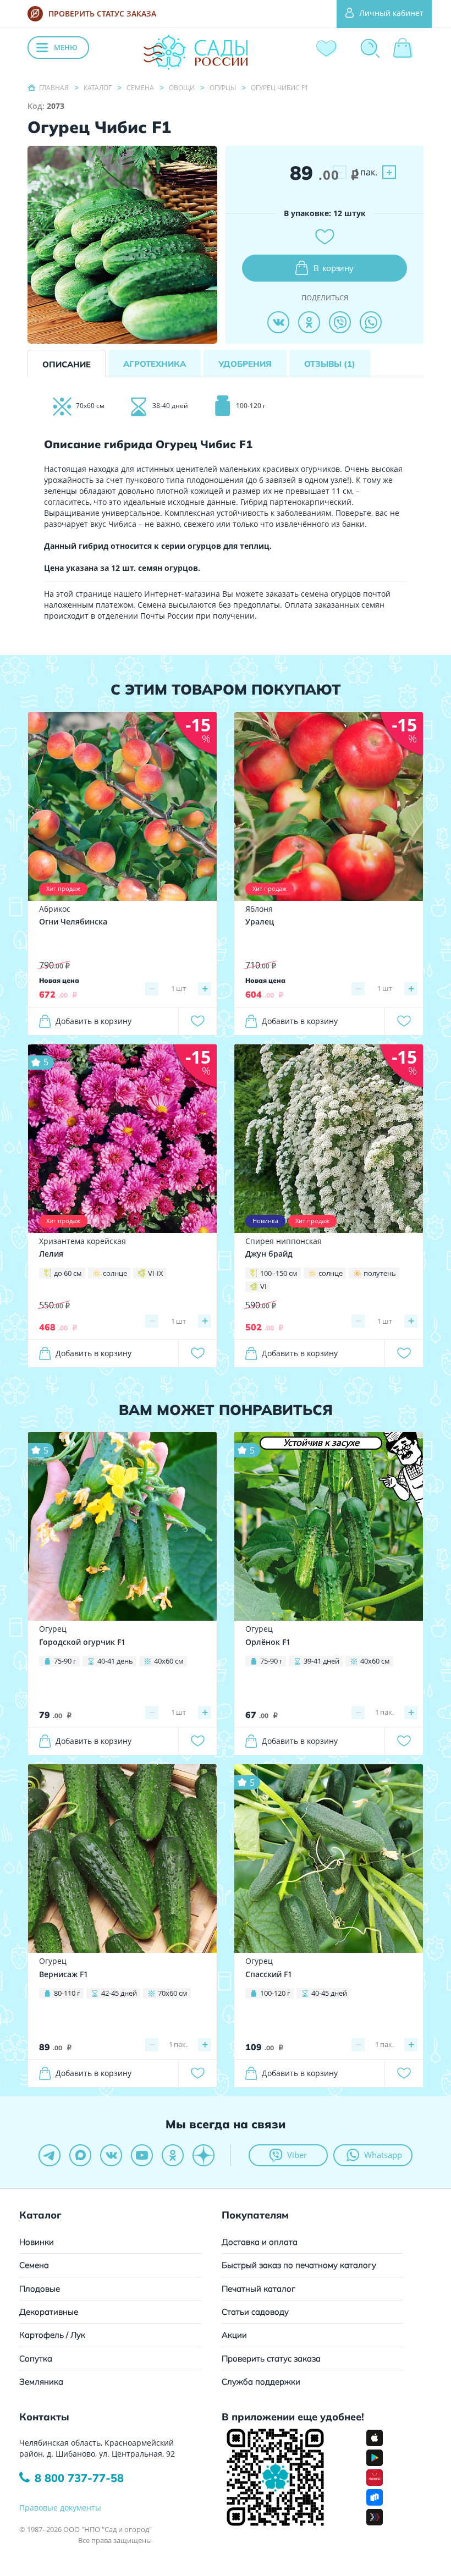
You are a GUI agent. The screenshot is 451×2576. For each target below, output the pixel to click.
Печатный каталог (258, 2289)
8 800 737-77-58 (79, 2478)
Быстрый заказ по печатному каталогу (299, 2265)
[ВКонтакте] (278, 322)
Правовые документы (60, 2508)
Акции (234, 2335)
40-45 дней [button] (329, 1993)
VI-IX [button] (156, 1273)
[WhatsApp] (371, 322)
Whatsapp (383, 2155)
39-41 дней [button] (321, 1661)
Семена (34, 2265)
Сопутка (36, 2358)
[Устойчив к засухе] (329, 1526)
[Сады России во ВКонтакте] (111, 2155)
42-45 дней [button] (119, 1993)
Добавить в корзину (94, 1021)
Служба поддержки (261, 2382)
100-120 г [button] (275, 1993)
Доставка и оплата (260, 2242)
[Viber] (340, 322)
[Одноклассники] (309, 322)
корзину (334, 268)
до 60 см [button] (68, 1273)
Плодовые (40, 2289)
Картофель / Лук (52, 2335)
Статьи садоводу (255, 2312)
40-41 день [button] (115, 1661)
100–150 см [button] (279, 1273)
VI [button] (263, 1286)
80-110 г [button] (67, 1993)
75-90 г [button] (65, 1661)
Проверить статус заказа (271, 2358)
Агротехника (155, 364)
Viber (297, 2155)
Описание (67, 364)
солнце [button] (115, 1273)
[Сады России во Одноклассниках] (173, 2155)
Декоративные (49, 2312)
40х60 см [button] (169, 1661)
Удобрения (245, 364)
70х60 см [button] (173, 1993)
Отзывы (330, 364)
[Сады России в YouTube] (142, 2155)
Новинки (37, 2242)
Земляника (41, 2382)
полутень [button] (380, 1273)
